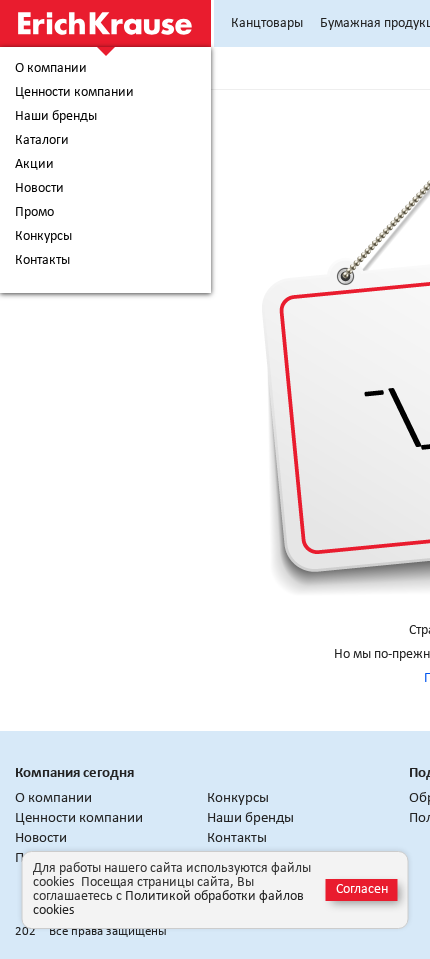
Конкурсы (43, 237)
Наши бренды (56, 117)
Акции (34, 165)
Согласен (362, 889)
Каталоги (42, 141)
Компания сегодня (74, 773)
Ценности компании (74, 93)
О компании (51, 69)
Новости (39, 189)
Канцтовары (267, 23)
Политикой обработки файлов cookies (168, 903)
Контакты (42, 261)
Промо (34, 213)
